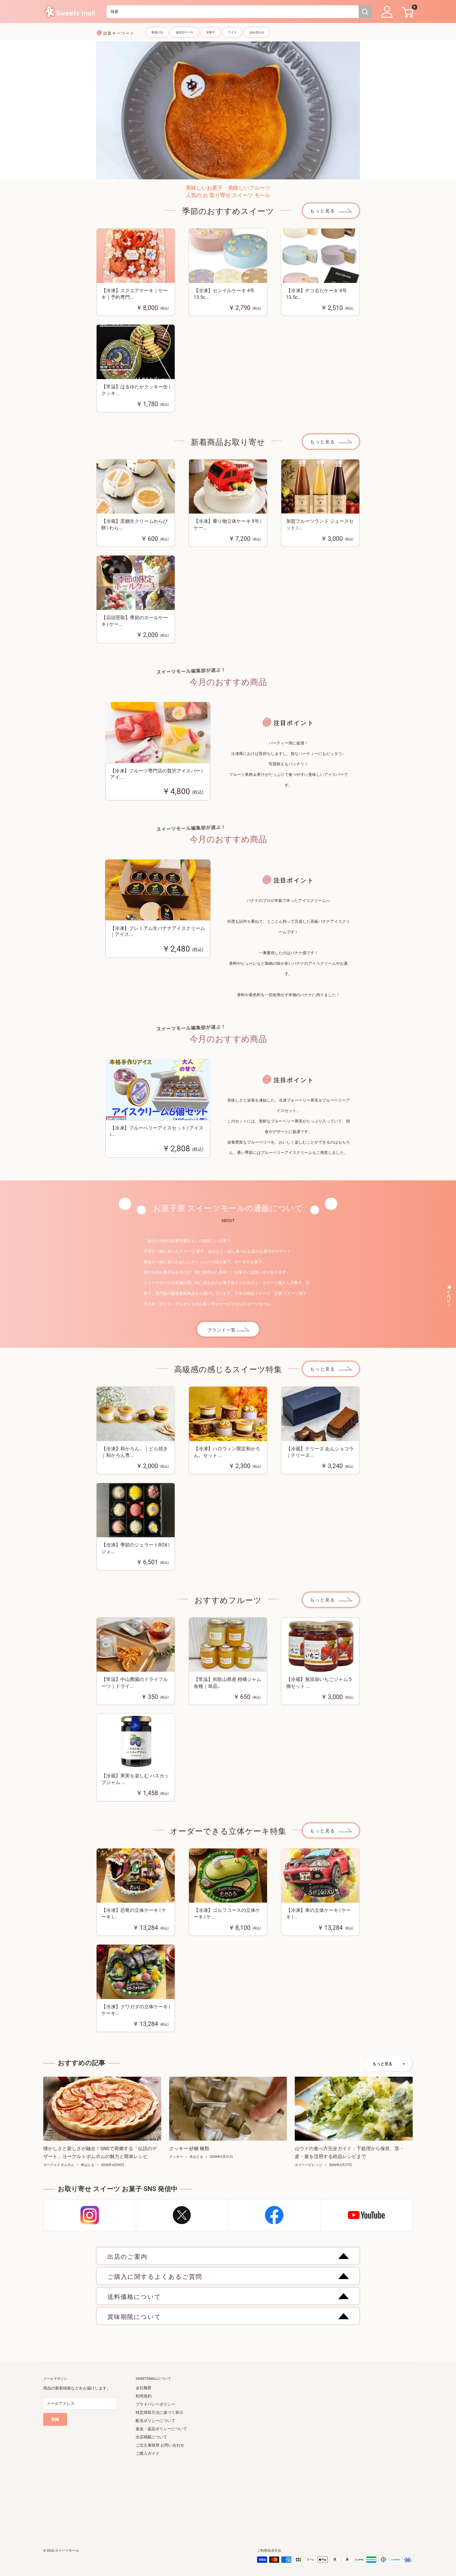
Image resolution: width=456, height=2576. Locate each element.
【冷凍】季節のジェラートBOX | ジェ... (135, 1548)
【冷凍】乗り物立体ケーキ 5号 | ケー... (227, 524)
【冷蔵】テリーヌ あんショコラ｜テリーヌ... (320, 1452)
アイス (232, 32)
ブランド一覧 (222, 1330)
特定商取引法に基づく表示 (159, 2412)
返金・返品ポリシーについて (161, 2429)
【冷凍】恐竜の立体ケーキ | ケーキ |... (134, 1913)
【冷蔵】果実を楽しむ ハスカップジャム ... (135, 1779)
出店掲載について (151, 2437)
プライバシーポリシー (155, 2404)
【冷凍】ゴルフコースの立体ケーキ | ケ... (227, 1913)
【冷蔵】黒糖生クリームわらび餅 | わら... (135, 524)
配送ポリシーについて (155, 2421)
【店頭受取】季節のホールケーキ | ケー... (135, 621)
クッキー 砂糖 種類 (189, 2148)
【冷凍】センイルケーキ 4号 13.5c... (224, 294)
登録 (55, 2419)
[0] (407, 12)
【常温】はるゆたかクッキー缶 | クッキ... (136, 390)
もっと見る (323, 211)
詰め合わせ (257, 32)
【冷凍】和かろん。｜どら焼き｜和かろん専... (135, 1452)
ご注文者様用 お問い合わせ (160, 2445)
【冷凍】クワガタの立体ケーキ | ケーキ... (136, 2010)
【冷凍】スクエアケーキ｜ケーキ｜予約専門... (135, 294)
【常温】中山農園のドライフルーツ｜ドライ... (135, 1683)
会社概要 (144, 2388)
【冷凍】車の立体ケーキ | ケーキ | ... (319, 1913)
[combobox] (233, 12)
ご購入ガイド (148, 2453)
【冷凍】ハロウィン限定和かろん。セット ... (227, 1452)
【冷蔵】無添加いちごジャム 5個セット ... (319, 1683)
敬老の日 (157, 32)
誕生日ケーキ (185, 32)
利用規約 (144, 2396)
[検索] (365, 12)
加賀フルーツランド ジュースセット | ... (320, 524)
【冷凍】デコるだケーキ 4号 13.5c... (316, 294)
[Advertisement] (202, 2495)
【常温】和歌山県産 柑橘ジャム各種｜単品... (227, 1683)
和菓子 (211, 32)
